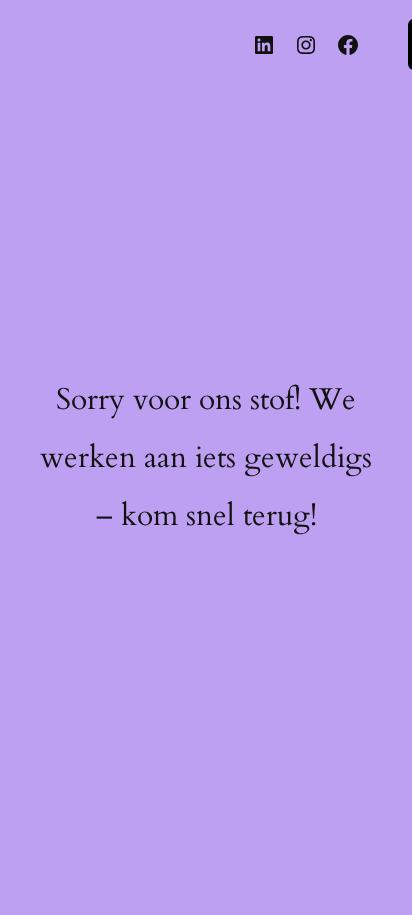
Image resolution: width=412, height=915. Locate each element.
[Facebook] (348, 45)
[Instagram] (306, 45)
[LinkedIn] (264, 45)
